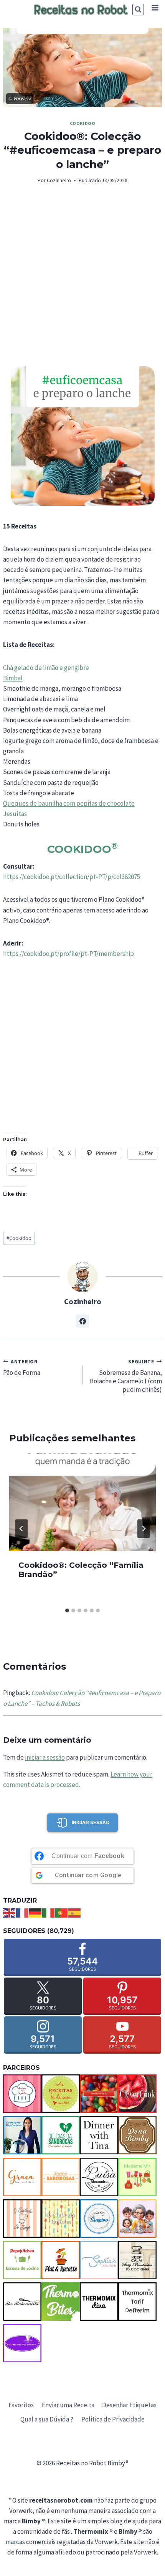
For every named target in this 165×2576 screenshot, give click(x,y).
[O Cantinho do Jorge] (22, 2219)
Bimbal (13, 678)
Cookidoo (83, 123)
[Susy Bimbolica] (137, 2260)
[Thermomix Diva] (99, 2302)
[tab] (67, 1610)
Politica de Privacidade (113, 2419)
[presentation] (82, 1502)
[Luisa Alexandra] (99, 2177)
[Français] (23, 1912)
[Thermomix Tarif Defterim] (137, 2302)
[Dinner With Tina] (99, 2135)
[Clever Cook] (137, 2094)
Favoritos (21, 2405)
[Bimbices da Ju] (99, 2094)
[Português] (62, 1912)
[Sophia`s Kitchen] (99, 2260)
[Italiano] (49, 1912)
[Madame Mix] (137, 2177)
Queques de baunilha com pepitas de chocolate (69, 803)
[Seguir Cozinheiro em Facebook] (82, 1321)
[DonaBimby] (137, 2135)
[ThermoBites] (61, 2302)
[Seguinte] (144, 1529)
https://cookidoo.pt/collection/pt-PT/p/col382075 (72, 877)
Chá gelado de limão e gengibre (46, 668)
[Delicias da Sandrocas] (61, 2135)
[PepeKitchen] (22, 2260)
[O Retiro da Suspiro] (99, 2219)
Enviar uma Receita (68, 2405)
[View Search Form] (138, 10)
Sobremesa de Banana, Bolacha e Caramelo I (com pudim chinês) (126, 1376)
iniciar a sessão (45, 1757)
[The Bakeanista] (22, 2302)
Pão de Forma (22, 1368)
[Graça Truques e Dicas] (22, 2177)
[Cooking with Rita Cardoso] (22, 2135)
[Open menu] (155, 7)
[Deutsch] (36, 1912)
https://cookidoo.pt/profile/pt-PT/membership (68, 954)
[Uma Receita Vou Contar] (22, 2343)
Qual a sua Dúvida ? (47, 2419)
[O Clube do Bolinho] (61, 2219)
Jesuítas (15, 814)
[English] (10, 1912)
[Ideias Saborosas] (61, 2177)
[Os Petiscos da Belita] (137, 2219)
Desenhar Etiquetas (129, 2405)
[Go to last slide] (21, 1529)
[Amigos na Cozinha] (22, 2094)
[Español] (75, 1912)
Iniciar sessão (91, 1823)
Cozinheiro (59, 180)
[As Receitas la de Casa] (61, 2094)
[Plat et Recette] (61, 2260)
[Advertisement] (82, 280)
